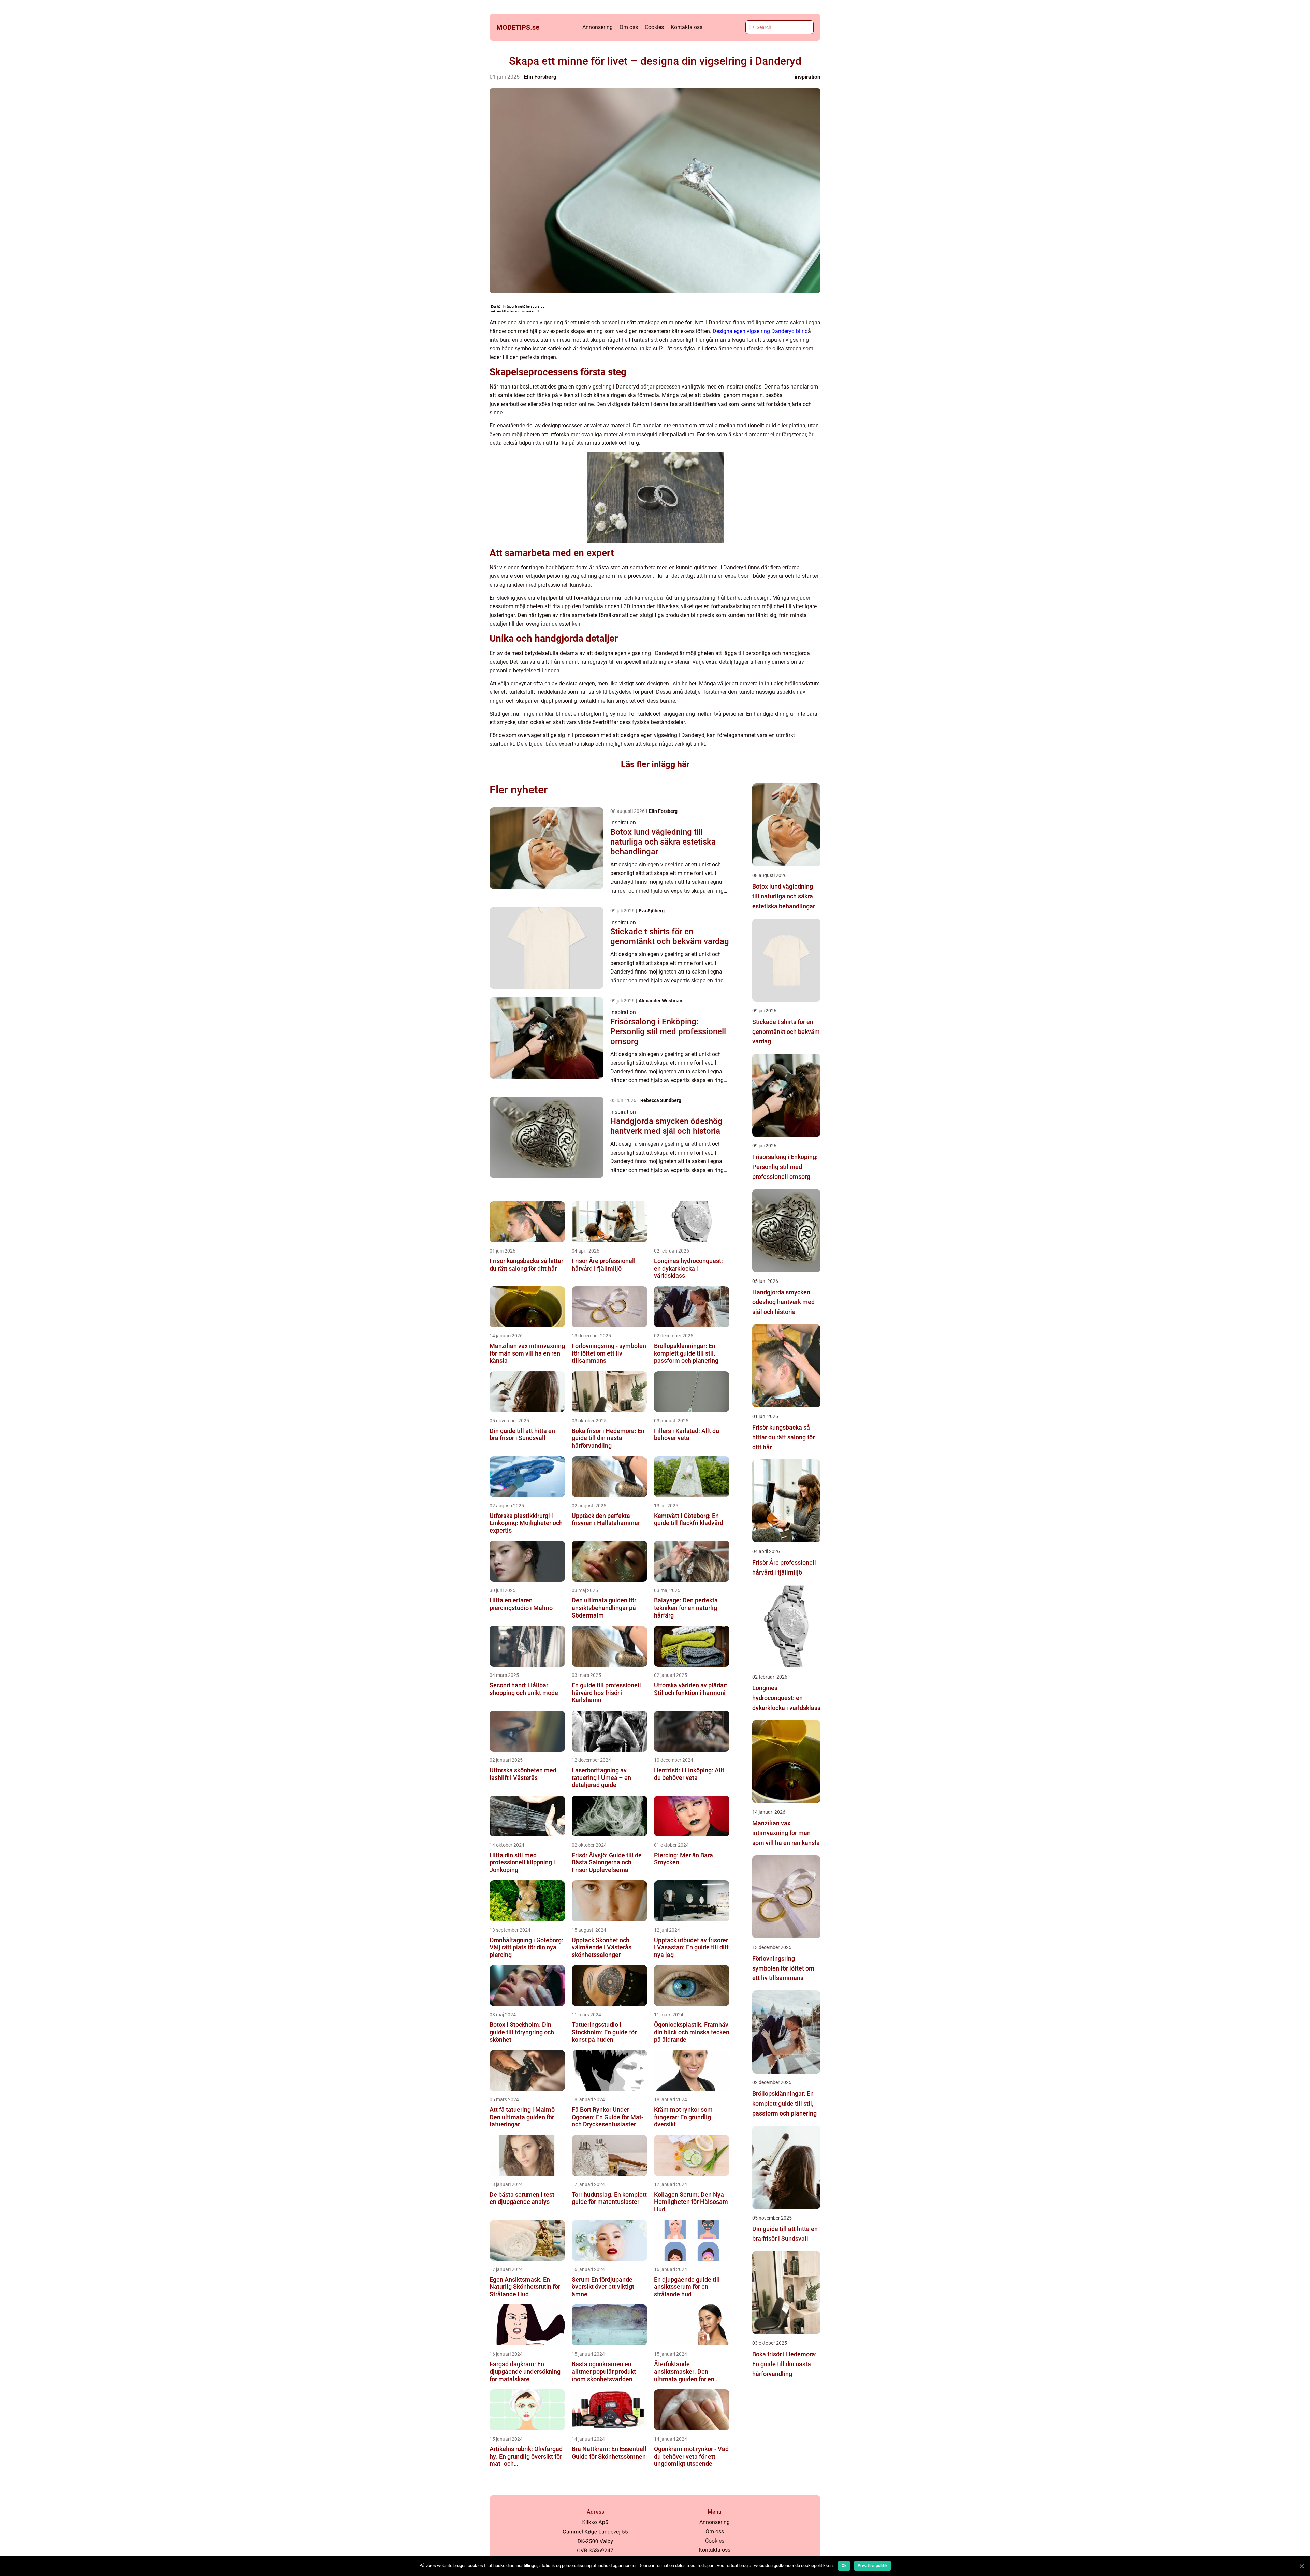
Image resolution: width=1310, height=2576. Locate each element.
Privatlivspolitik (872, 2566)
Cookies (654, 27)
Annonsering (598, 27)
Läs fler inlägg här (655, 764)
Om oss (629, 27)
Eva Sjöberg (652, 911)
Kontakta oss (687, 27)
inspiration (807, 77)
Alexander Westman (660, 1001)
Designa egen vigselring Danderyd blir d (760, 331)
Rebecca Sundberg (661, 1100)
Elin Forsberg (540, 77)
